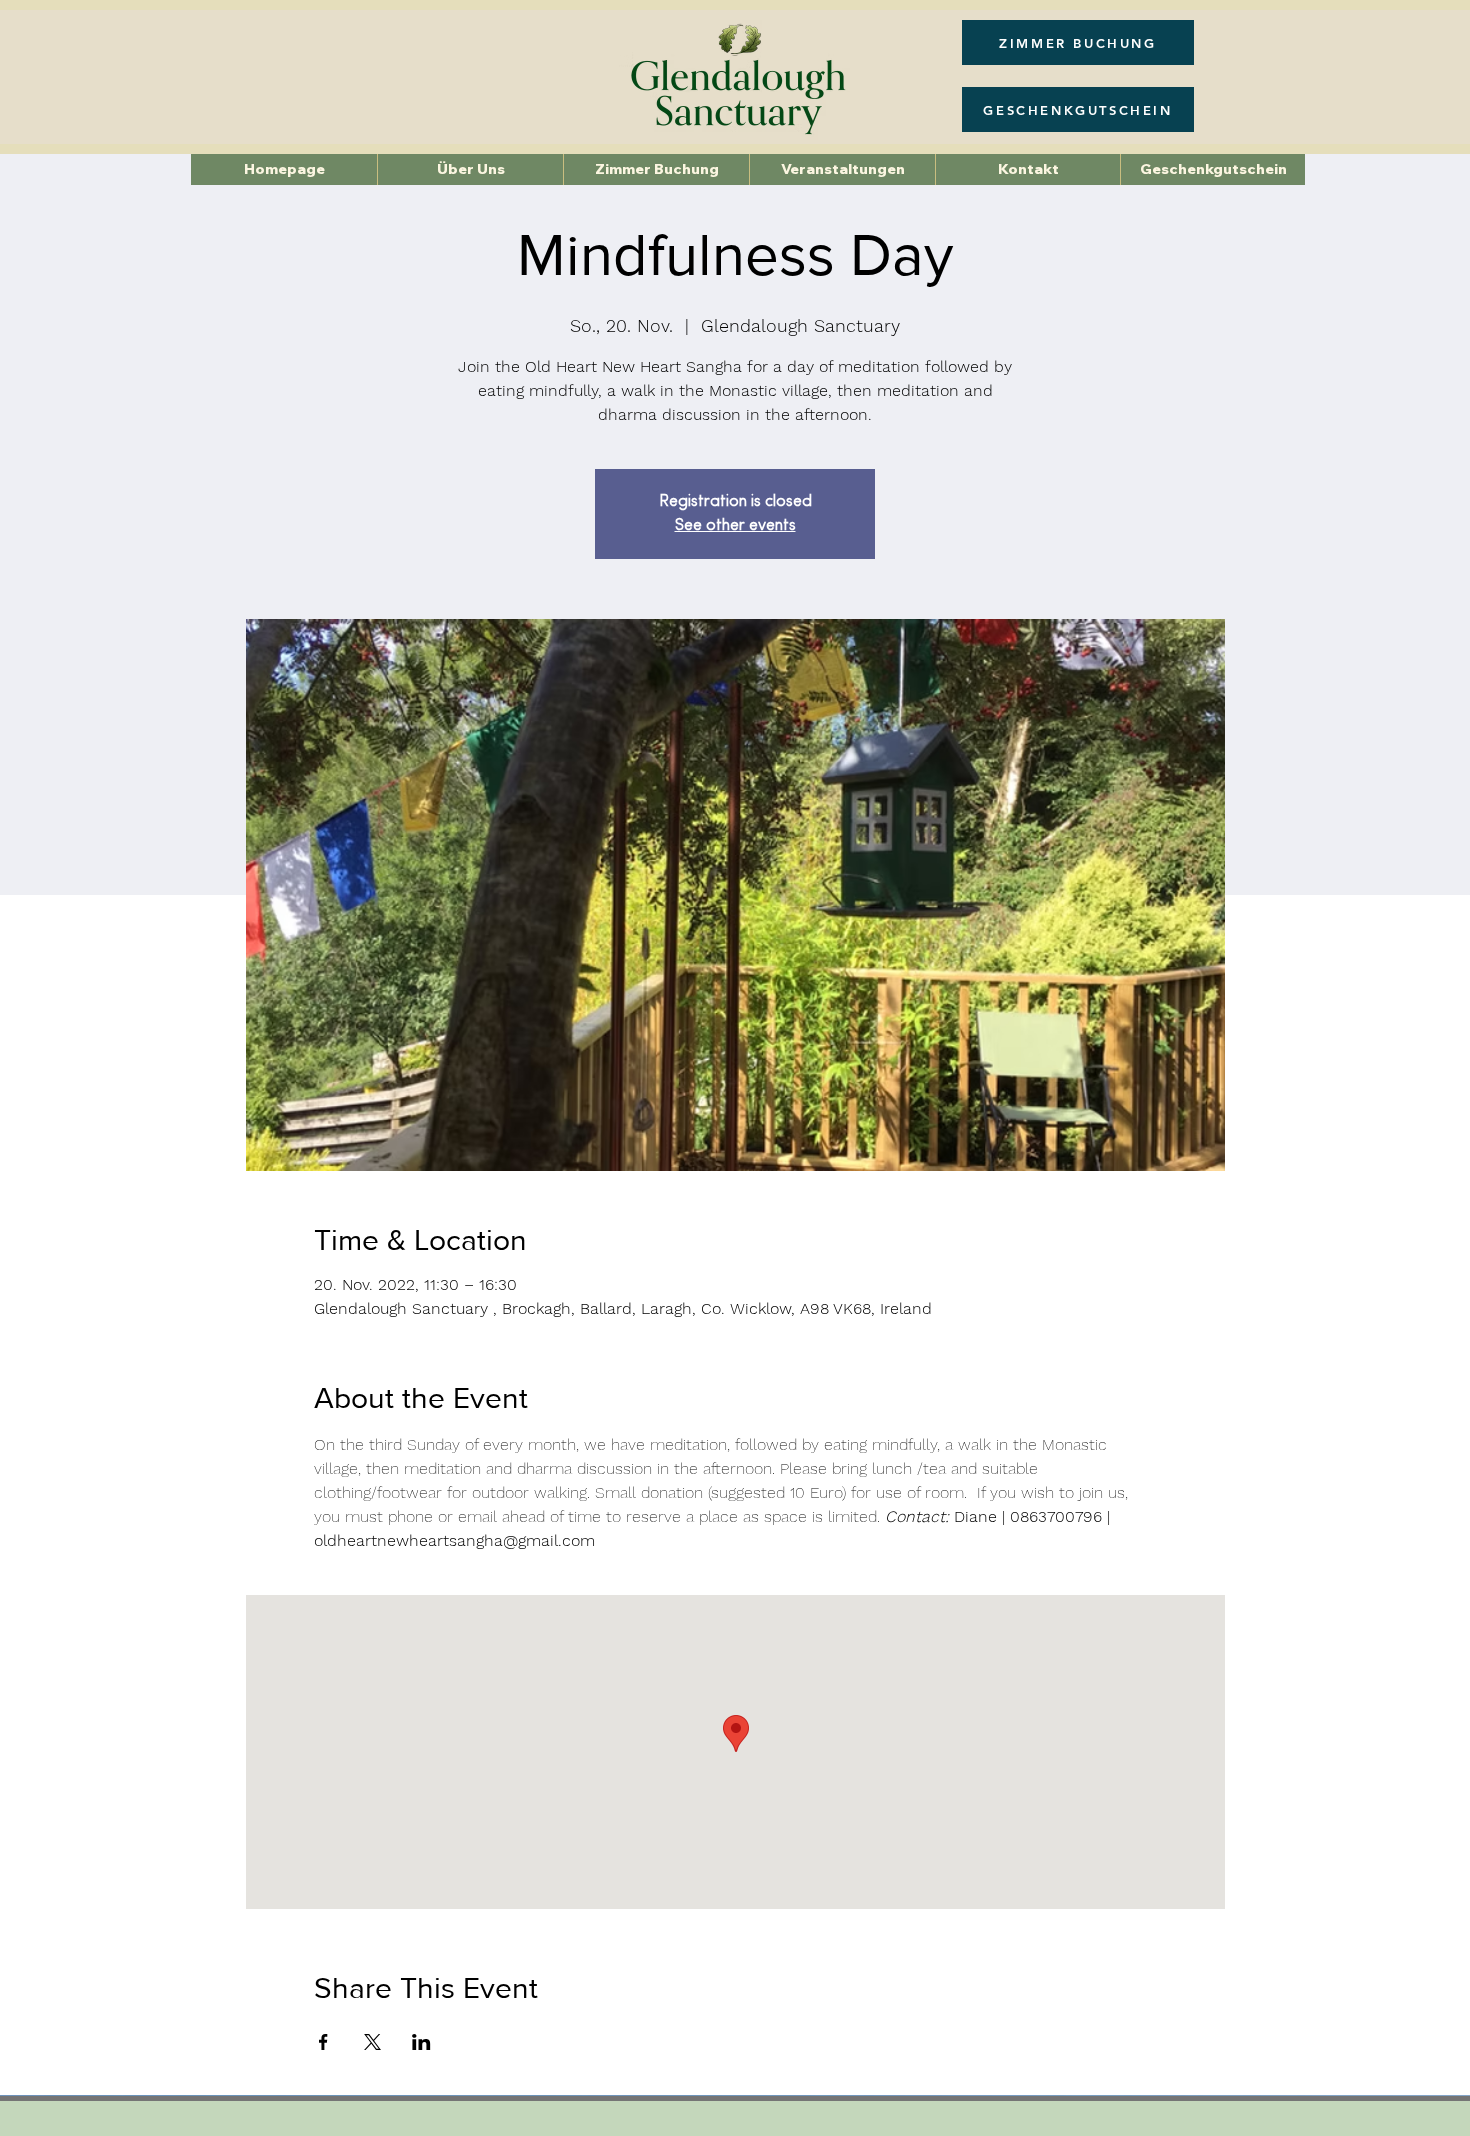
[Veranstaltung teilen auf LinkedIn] (421, 2042)
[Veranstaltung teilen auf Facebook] (323, 2042)
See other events (735, 526)
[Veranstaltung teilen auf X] (372, 2042)
